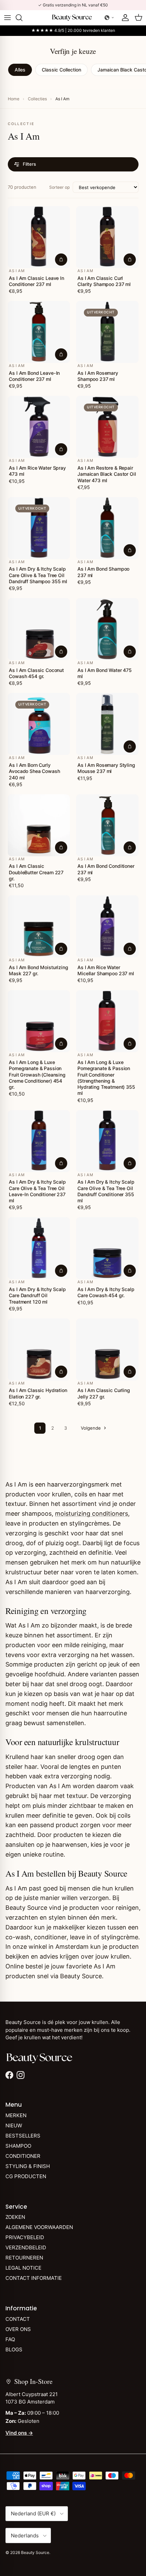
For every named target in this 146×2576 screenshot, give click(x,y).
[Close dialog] (138, 1223)
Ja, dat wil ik (73, 1281)
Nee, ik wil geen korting (73, 1302)
